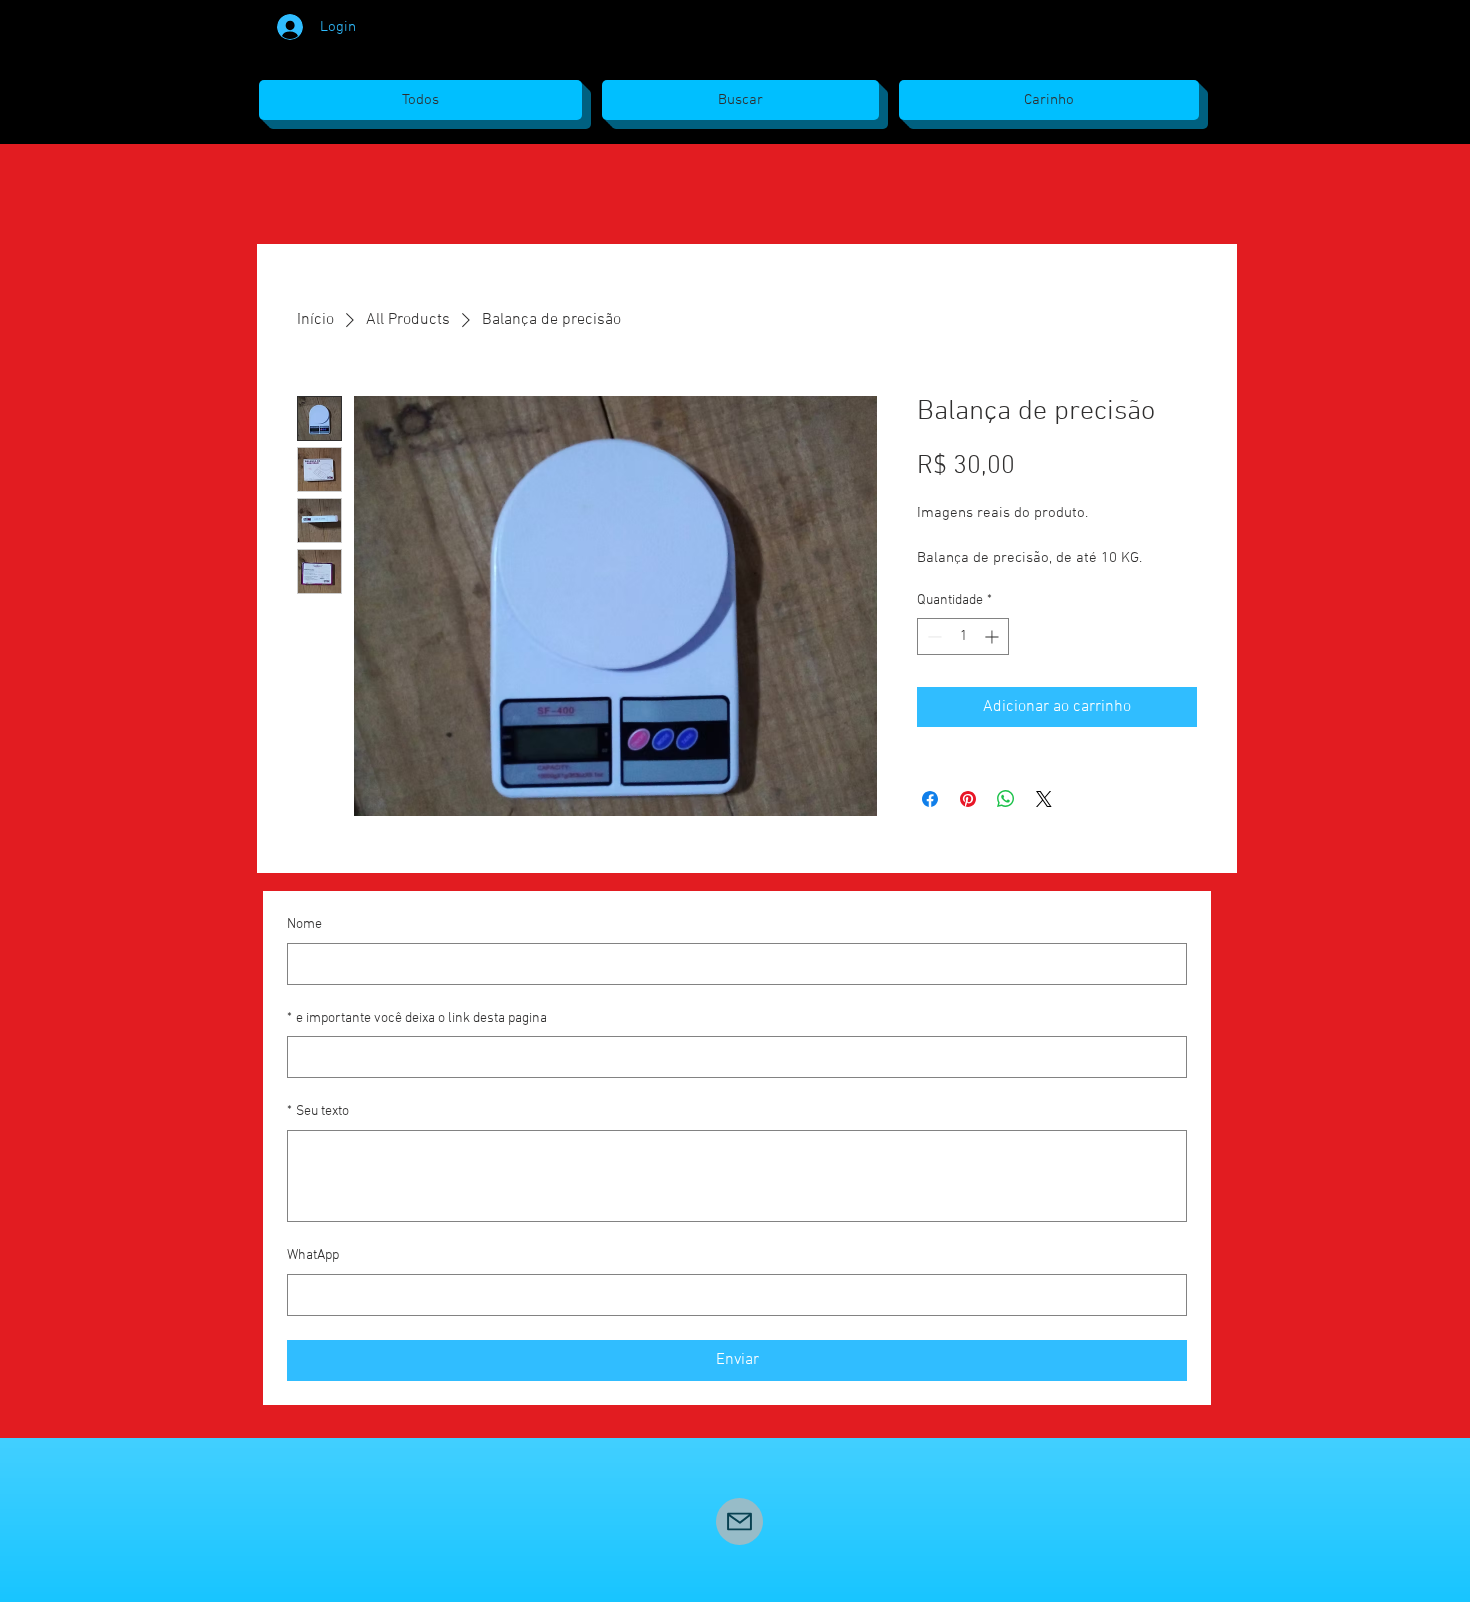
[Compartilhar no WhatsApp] (1006, 799)
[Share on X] (1044, 799)
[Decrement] (932, 636)
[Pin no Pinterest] (968, 799)
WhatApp (313, 1255)
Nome (304, 924)
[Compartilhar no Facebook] (930, 799)
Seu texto (318, 1111)
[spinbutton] (963, 636)
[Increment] (993, 636)
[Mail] (739, 1521)
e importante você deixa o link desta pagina (417, 1018)
